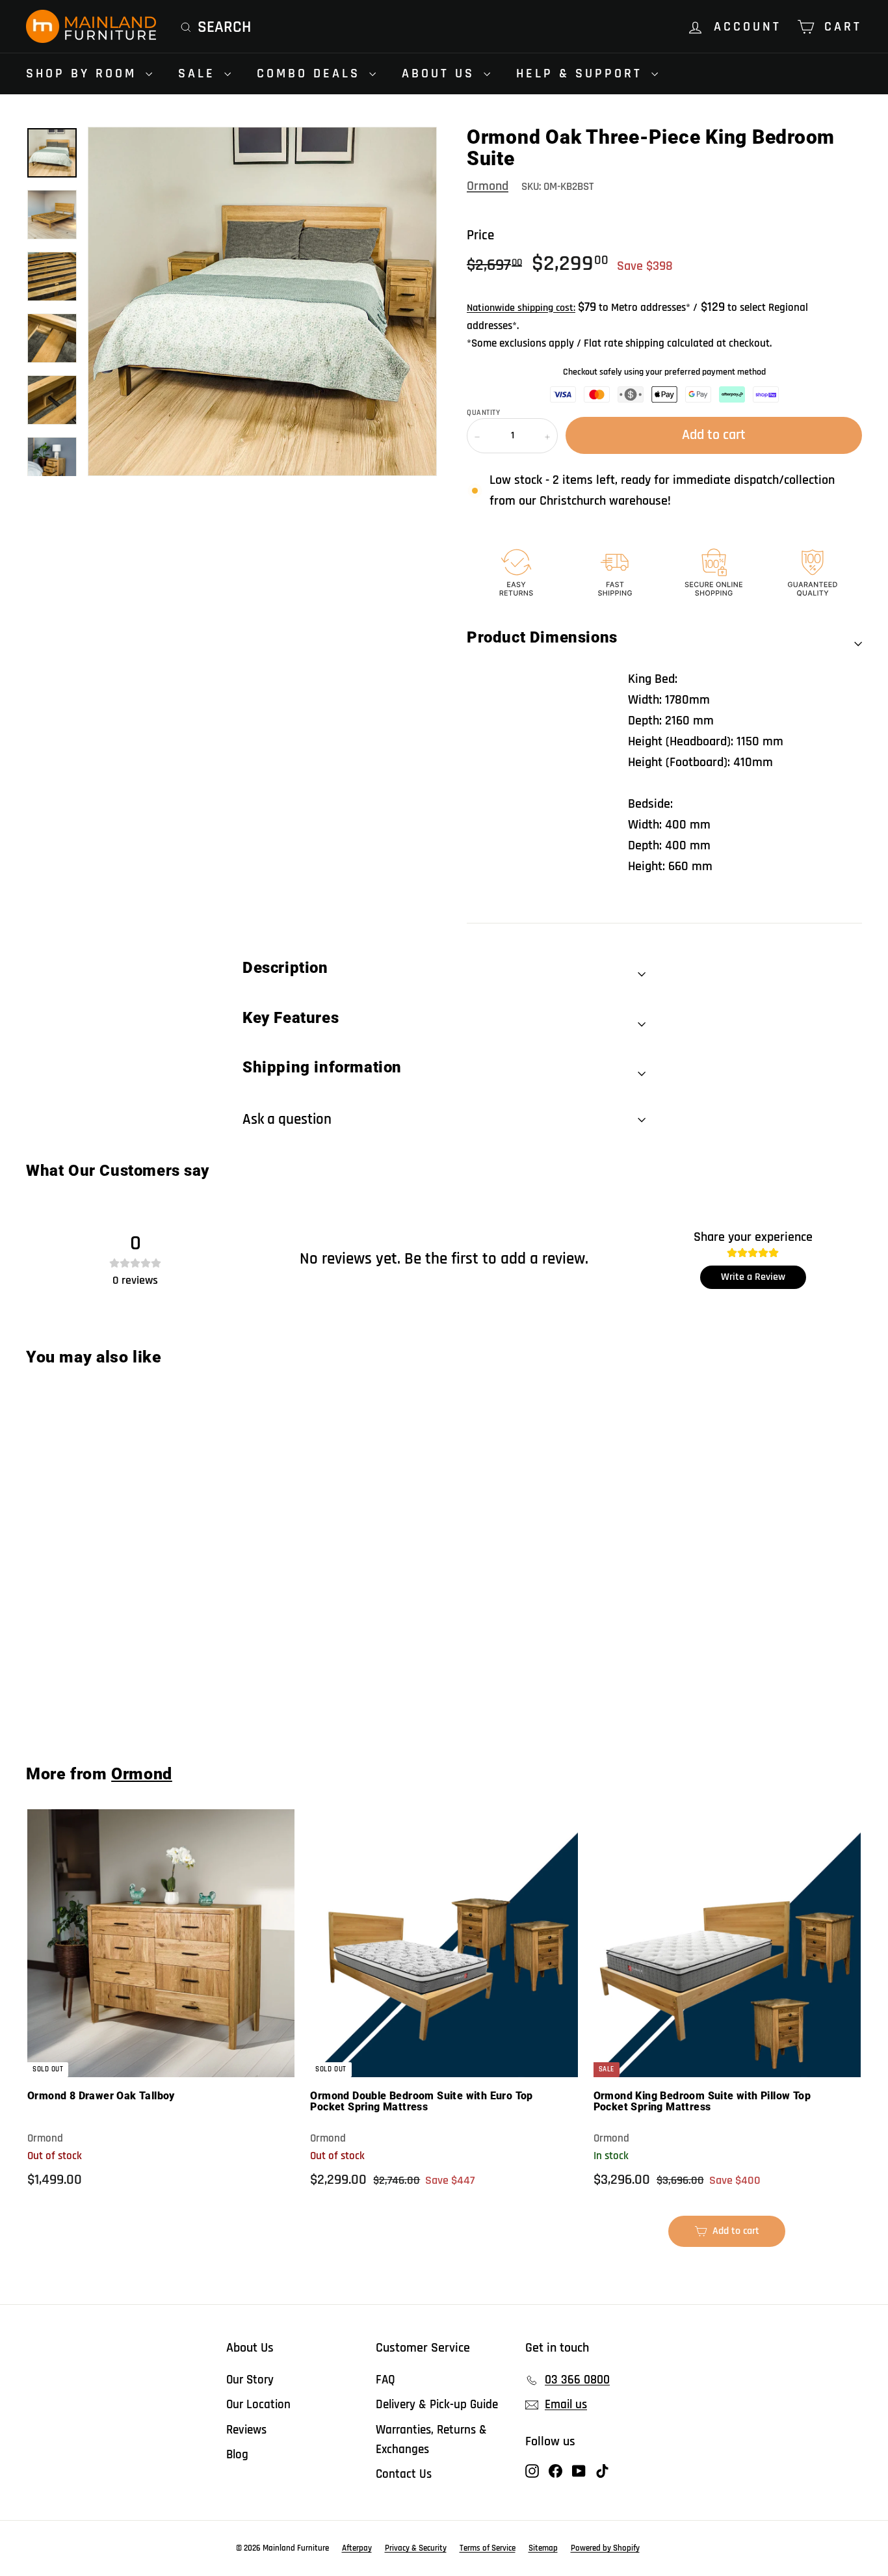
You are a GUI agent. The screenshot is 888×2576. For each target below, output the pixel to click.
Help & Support (582, 73)
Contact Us (404, 2474)
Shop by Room (84, 73)
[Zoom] (262, 301)
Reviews (246, 2430)
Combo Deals (311, 73)
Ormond (488, 186)
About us (441, 73)
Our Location (258, 2405)
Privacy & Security (416, 2548)
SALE (200, 73)
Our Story (250, 2380)
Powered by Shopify (605, 2548)
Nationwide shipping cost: (521, 308)
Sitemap (543, 2548)
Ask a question (287, 1120)
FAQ (385, 2380)
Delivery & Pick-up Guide (437, 2405)
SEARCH (224, 27)
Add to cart (97, 1697)
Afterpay (357, 2548)
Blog (237, 2455)
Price (480, 235)
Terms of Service (488, 2548)
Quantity (483, 413)
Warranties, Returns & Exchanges (431, 2440)
